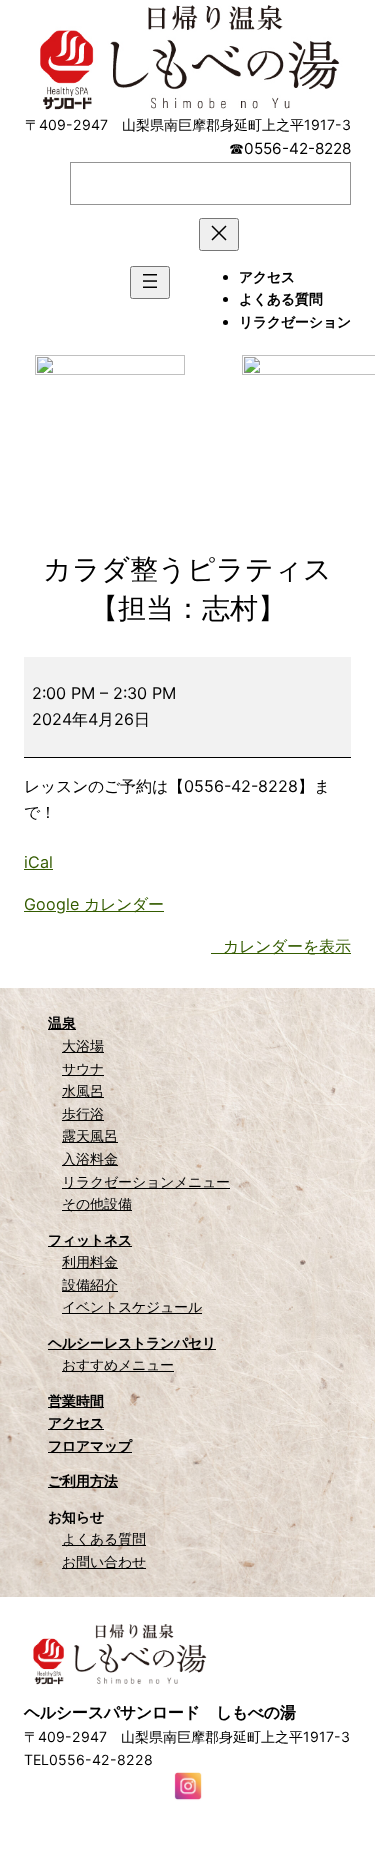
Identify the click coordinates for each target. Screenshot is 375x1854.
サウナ (83, 1068)
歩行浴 (83, 1113)
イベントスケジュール (132, 1306)
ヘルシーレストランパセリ (132, 1342)
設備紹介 (90, 1284)
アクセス (76, 1422)
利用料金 (90, 1261)
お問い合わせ (104, 1561)
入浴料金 (90, 1158)
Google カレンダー (94, 904)
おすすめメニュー (118, 1364)
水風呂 (83, 1090)
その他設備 (97, 1203)
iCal (38, 862)
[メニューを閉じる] (219, 234)
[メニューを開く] (150, 282)
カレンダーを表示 (287, 946)
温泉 (62, 1022)
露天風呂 (90, 1135)
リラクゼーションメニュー (146, 1181)
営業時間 (76, 1400)
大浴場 (83, 1045)
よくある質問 (104, 1538)
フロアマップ (90, 1445)
